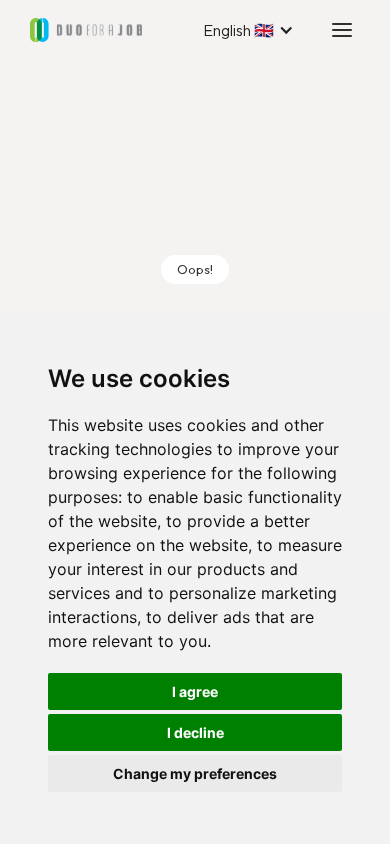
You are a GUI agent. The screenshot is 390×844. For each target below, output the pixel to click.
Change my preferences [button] (195, 773)
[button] (248, 30)
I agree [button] (195, 691)
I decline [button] (195, 732)
